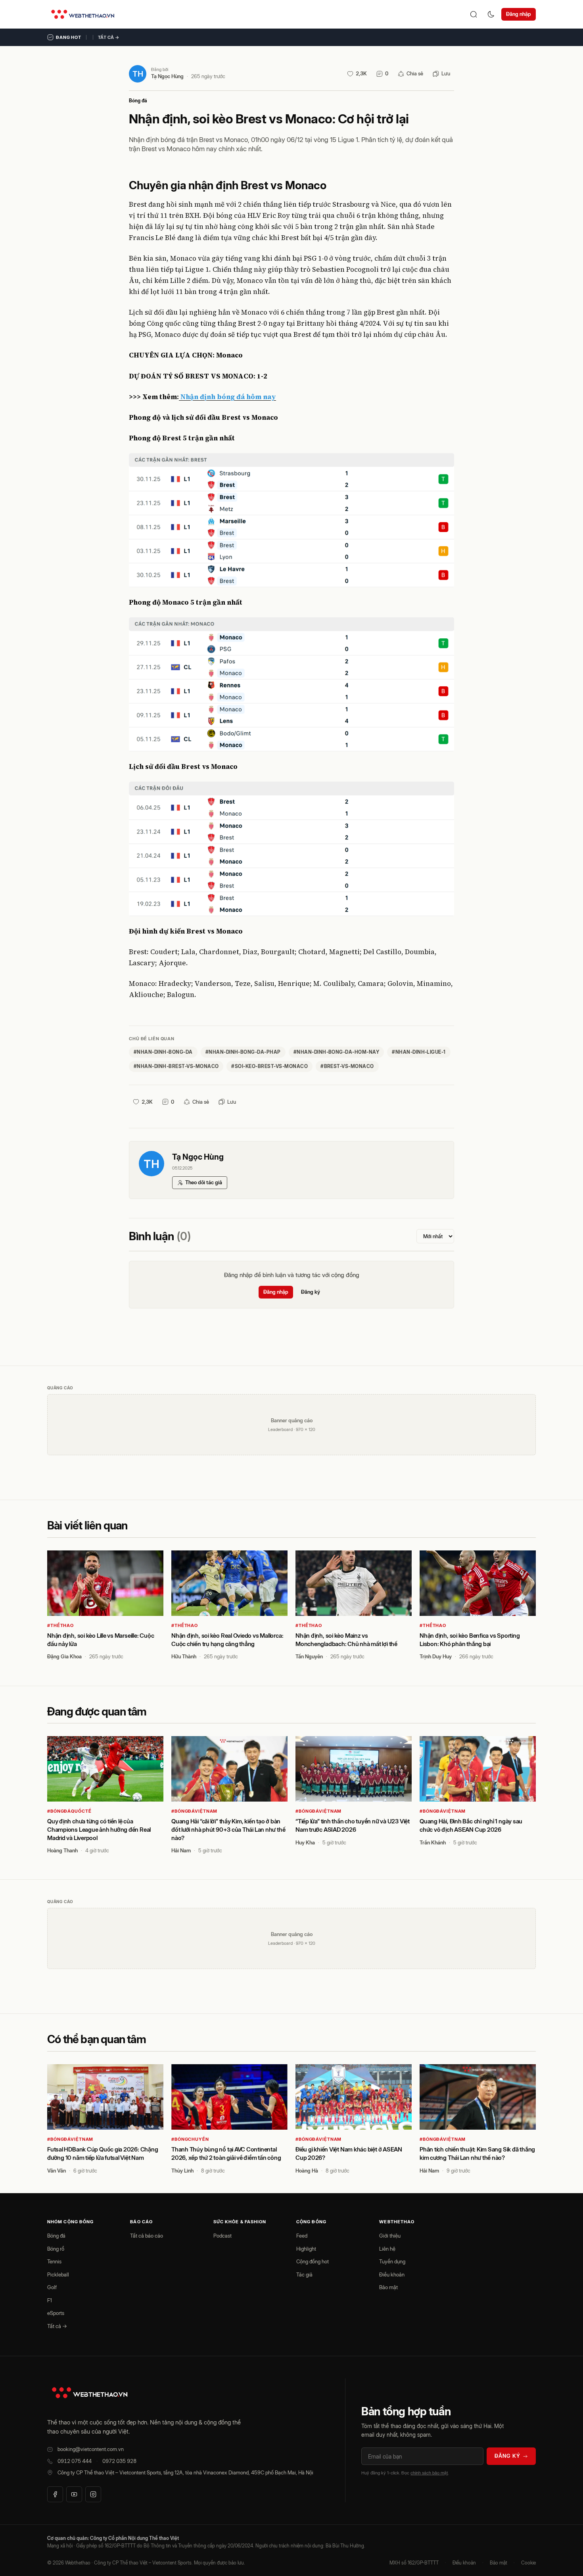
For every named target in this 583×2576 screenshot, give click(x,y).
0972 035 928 (119, 2461)
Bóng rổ (56, 2249)
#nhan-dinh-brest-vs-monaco (176, 1066)
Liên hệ (387, 2249)
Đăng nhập (519, 14)
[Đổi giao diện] (491, 14)
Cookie (528, 2563)
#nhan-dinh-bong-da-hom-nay (336, 1052)
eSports (56, 2313)
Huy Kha (305, 1842)
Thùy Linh (182, 2171)
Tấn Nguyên (309, 1656)
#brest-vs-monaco (347, 1066)
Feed (302, 2236)
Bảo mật (388, 2287)
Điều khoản (392, 2274)
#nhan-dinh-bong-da (163, 1052)
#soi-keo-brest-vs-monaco (269, 1066)
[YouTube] (74, 2494)
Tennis (54, 2261)
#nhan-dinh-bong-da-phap (243, 1052)
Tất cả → (109, 37)
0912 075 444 (75, 2461)
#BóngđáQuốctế (69, 1811)
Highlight (306, 2249)
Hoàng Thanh (62, 1850)
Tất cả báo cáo (147, 2236)
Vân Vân (57, 2171)
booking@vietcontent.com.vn (91, 2449)
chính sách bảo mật (429, 2473)
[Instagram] (93, 2494)
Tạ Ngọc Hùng (167, 76)
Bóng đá (138, 101)
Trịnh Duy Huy (436, 1656)
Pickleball (58, 2274)
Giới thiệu (390, 2236)
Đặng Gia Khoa (64, 1656)
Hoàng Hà (307, 2171)
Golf (52, 2287)
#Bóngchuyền (190, 2139)
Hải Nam (181, 1850)
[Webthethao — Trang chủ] (83, 14)
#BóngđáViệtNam (194, 1811)
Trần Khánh (433, 1842)
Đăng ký (311, 1292)
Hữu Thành (184, 1656)
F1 (50, 2300)
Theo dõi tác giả (204, 1182)
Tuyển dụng (392, 2261)
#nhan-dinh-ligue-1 (419, 1052)
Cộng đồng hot (313, 2261)
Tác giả (304, 2274)
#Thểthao (60, 1625)
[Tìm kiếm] (474, 14)
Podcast (222, 2236)
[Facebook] (55, 2494)
